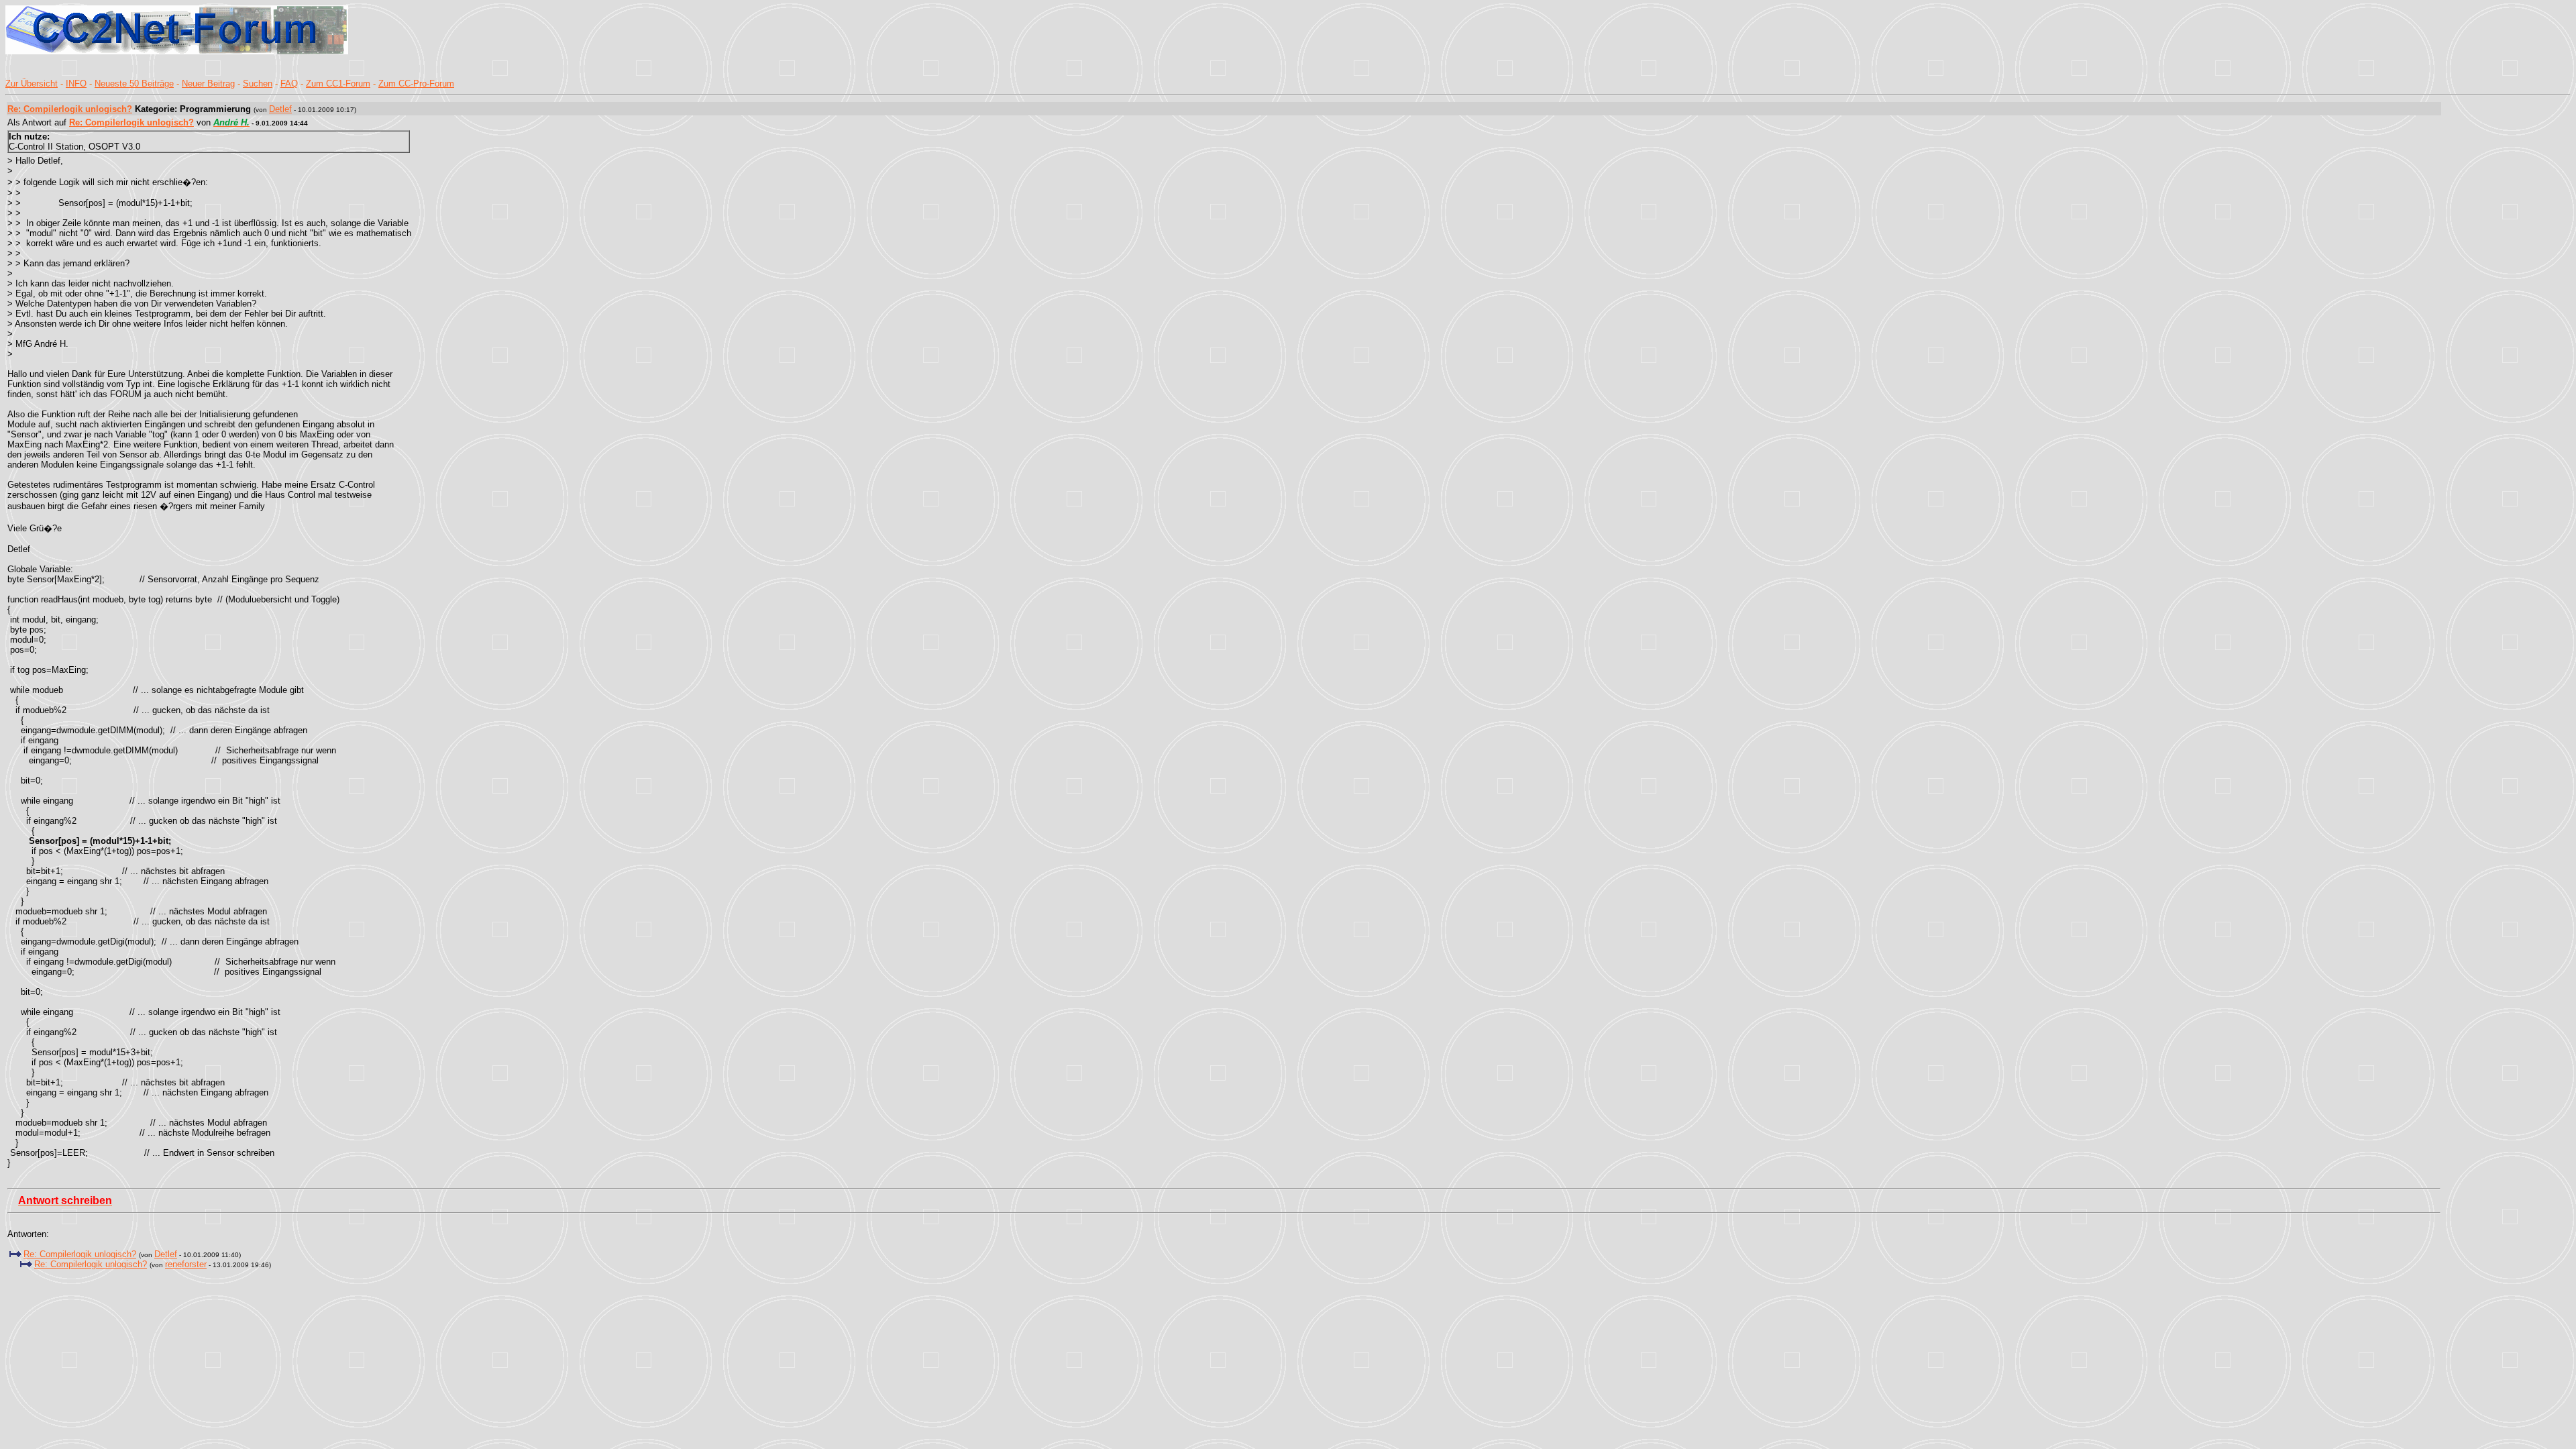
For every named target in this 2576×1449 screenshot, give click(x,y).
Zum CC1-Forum (338, 84)
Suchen (258, 84)
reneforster (186, 1264)
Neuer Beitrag (208, 84)
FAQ (289, 84)
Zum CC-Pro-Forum (416, 84)
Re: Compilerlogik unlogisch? (70, 109)
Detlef (280, 109)
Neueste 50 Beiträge (134, 84)
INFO (76, 84)
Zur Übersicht (32, 84)
